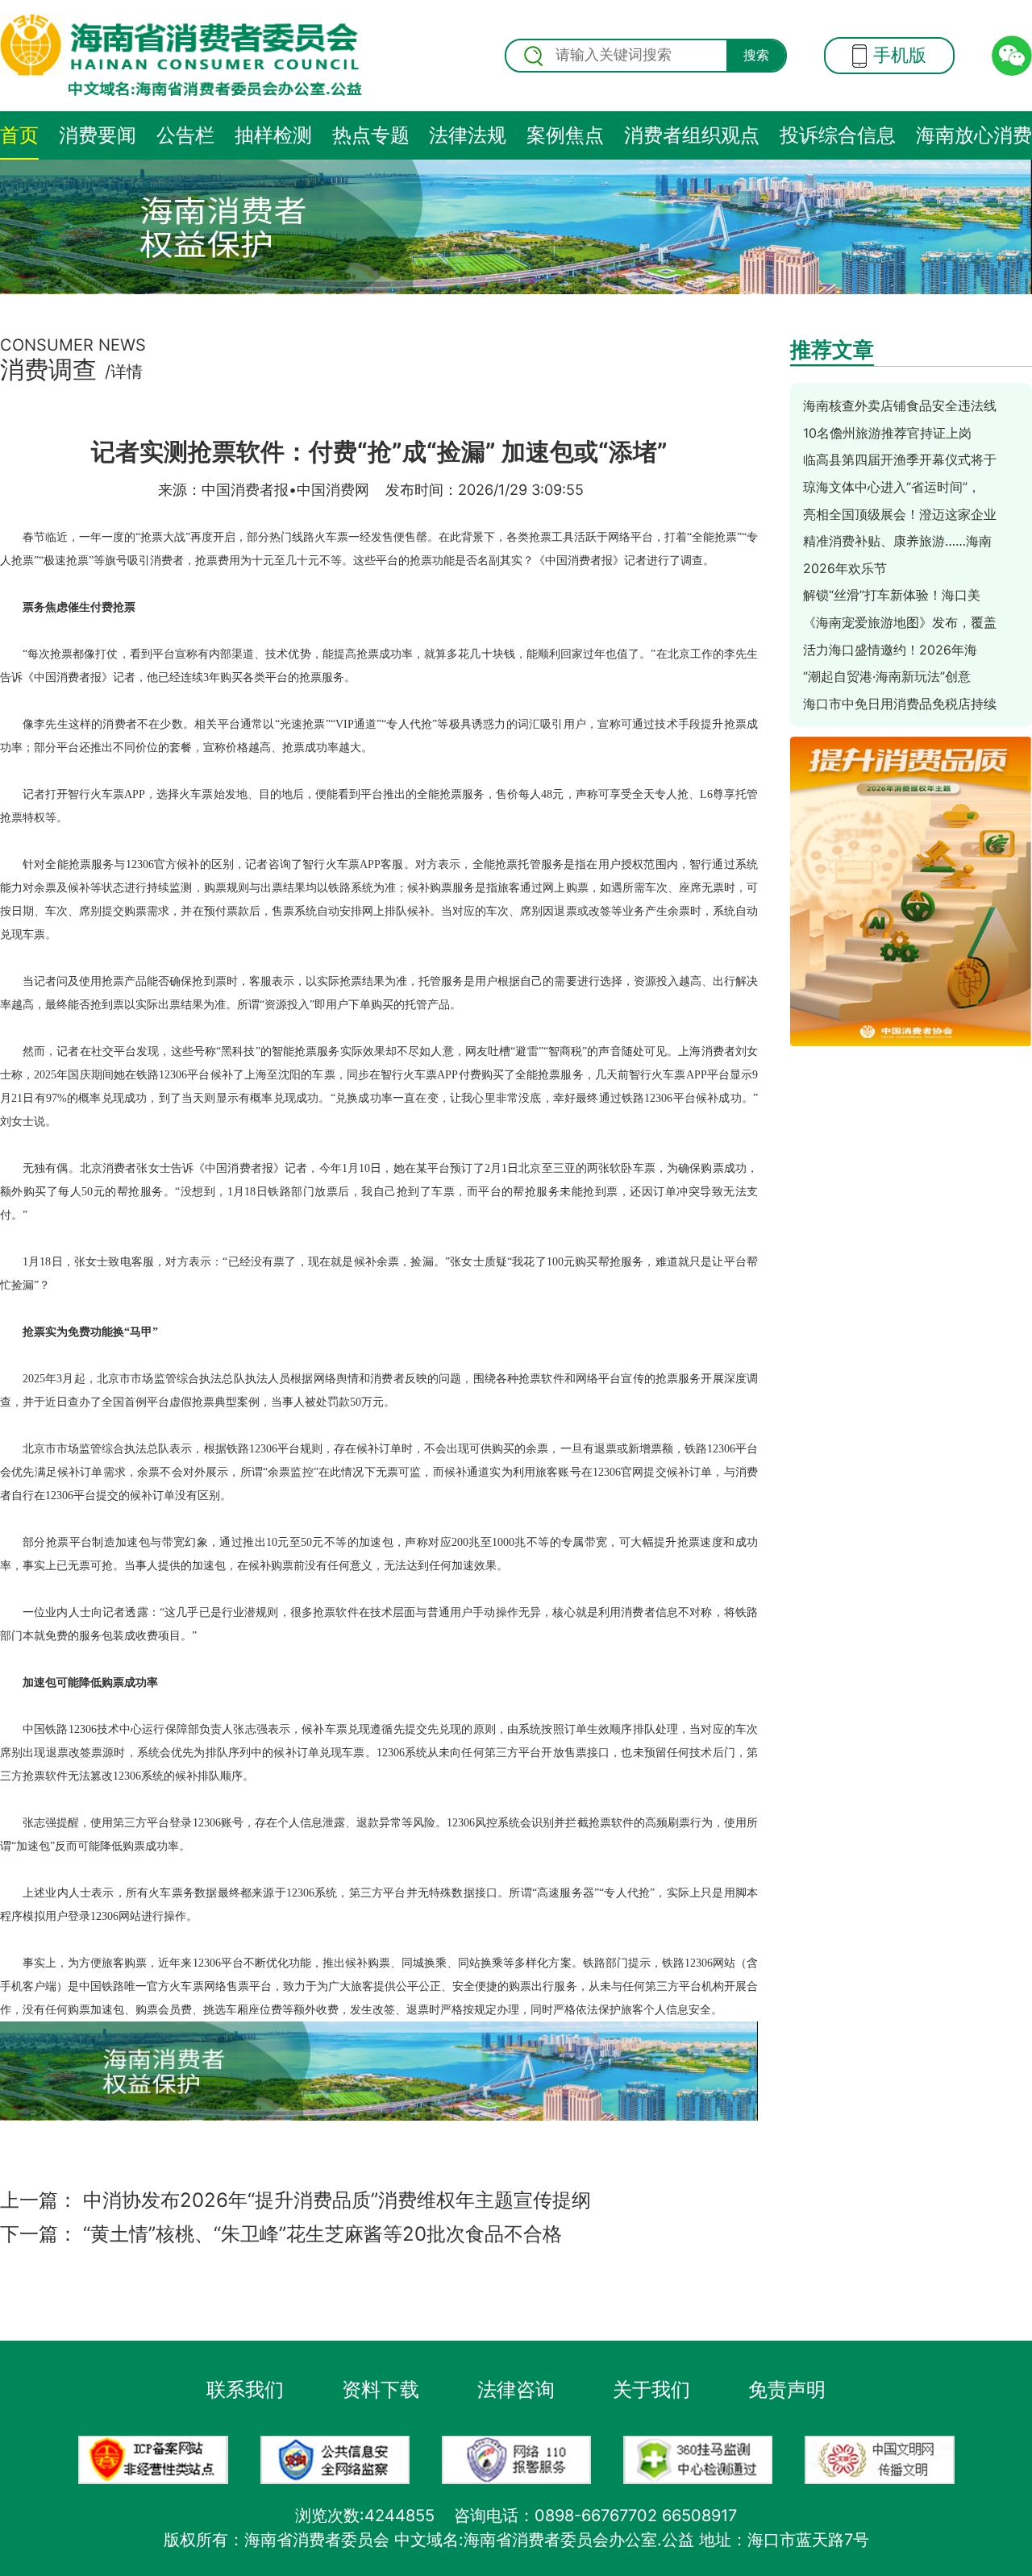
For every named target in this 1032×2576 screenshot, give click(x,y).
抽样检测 (273, 135)
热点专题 (371, 135)
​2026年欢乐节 (845, 568)
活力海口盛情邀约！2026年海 (890, 650)
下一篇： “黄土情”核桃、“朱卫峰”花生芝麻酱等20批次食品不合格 (281, 2234)
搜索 (756, 55)
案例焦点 (565, 135)
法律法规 (468, 135)
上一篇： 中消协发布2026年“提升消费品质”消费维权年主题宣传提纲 (295, 2200)
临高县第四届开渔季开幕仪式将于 (900, 459)
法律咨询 (516, 2389)
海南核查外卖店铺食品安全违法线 (900, 405)
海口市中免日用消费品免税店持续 (900, 704)
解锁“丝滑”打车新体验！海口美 (892, 595)
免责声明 (787, 2389)
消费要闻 (98, 135)
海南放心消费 (974, 135)
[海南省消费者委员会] (181, 56)
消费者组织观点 (692, 135)
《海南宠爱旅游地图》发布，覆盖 (900, 622)
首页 (19, 135)
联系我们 (245, 2389)
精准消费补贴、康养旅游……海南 (897, 541)
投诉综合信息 (838, 135)
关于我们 (651, 2389)
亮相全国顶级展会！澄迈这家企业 (900, 514)
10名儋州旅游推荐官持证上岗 (887, 433)
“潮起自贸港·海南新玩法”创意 (887, 676)
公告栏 (185, 135)
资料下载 (381, 2389)
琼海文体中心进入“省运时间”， (892, 487)
